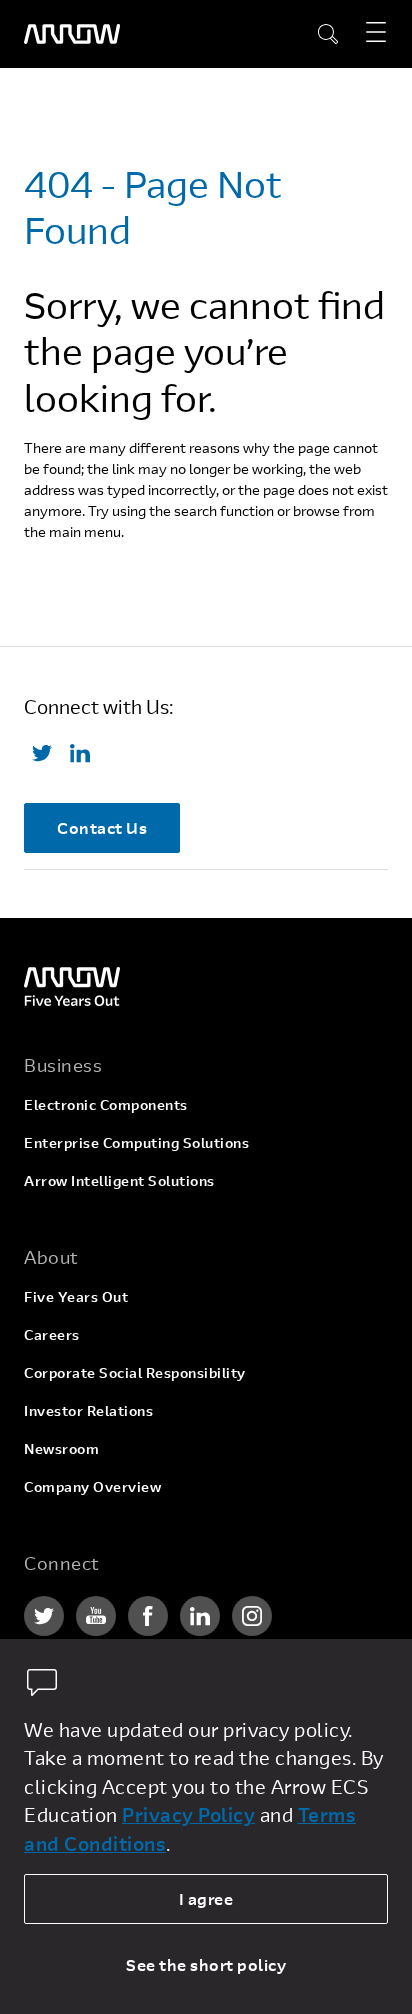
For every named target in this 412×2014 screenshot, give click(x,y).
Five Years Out (76, 1296)
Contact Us (102, 827)
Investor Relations (88, 1410)
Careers (52, 1334)
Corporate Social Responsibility (135, 1372)
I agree (206, 1898)
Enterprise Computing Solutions (136, 1142)
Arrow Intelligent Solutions (119, 1180)
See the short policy (206, 1964)
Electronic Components (106, 1104)
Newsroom (61, 1448)
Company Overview (92, 1486)
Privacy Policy (188, 1814)
